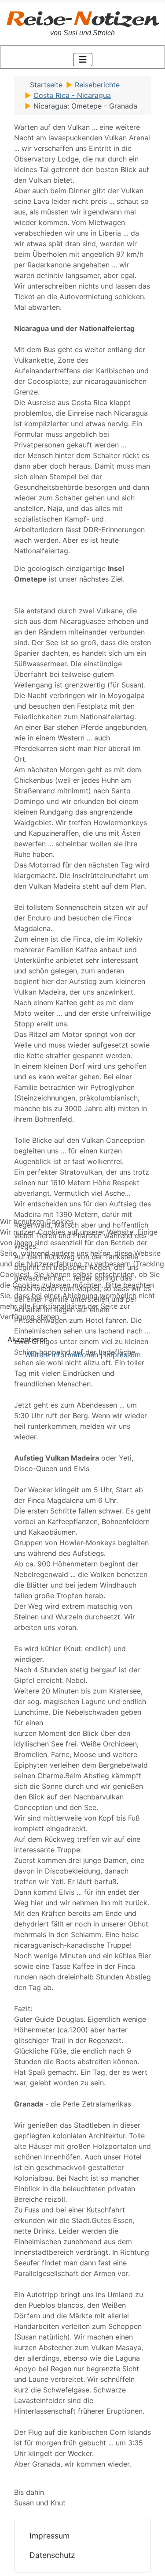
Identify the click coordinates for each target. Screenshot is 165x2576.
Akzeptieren (27, 1339)
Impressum (123, 1355)
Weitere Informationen (61, 1355)
